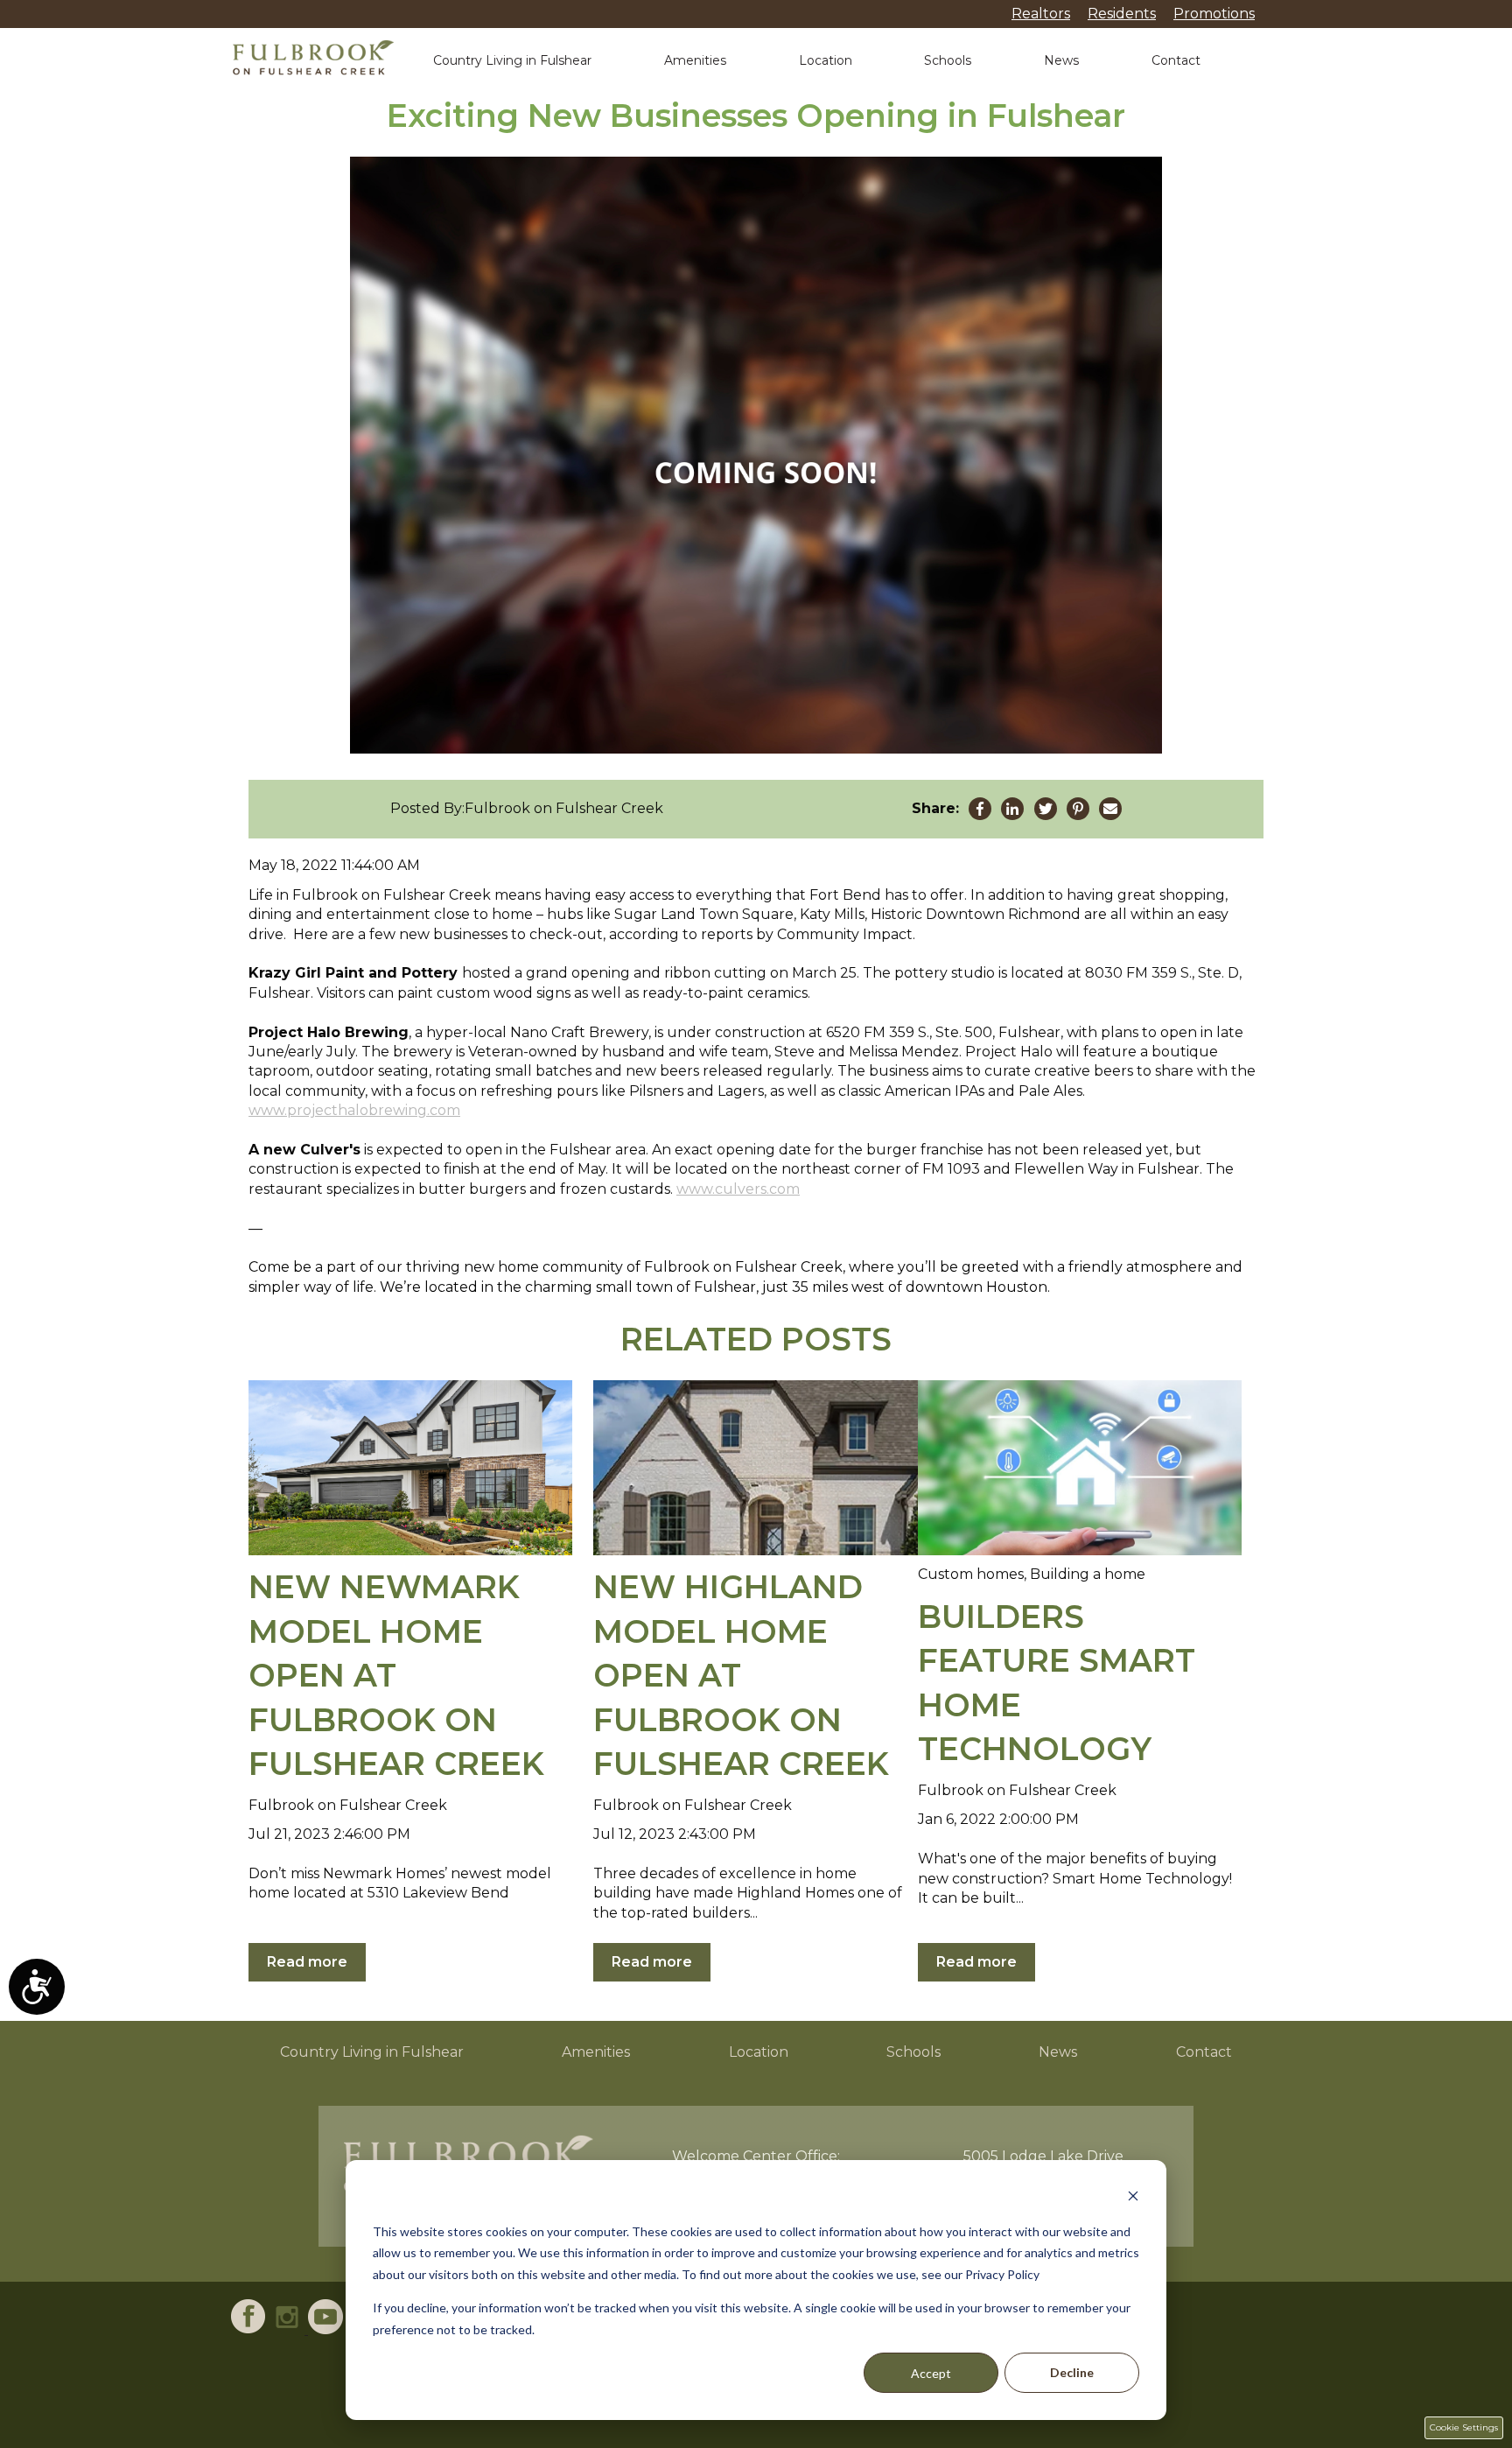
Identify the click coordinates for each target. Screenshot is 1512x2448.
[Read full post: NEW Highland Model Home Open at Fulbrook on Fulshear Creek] (755, 1468)
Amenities (695, 60)
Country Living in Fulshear (512, 60)
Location (826, 60)
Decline (1072, 2372)
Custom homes (971, 1574)
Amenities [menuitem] (596, 2052)
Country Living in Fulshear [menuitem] (372, 2052)
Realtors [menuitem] (1041, 14)
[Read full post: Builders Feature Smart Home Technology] (1080, 1468)
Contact (1176, 60)
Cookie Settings (1464, 2427)
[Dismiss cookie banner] (1133, 2198)
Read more (307, 1962)
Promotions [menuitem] (1214, 14)
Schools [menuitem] (913, 2052)
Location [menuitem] (759, 2052)
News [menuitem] (1058, 2052)
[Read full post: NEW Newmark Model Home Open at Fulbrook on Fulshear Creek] (410, 1468)
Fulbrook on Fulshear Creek (564, 808)
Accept (931, 2373)
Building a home (1088, 1574)
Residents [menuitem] (1122, 14)
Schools (948, 60)
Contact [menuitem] (1204, 2052)
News (1061, 60)
